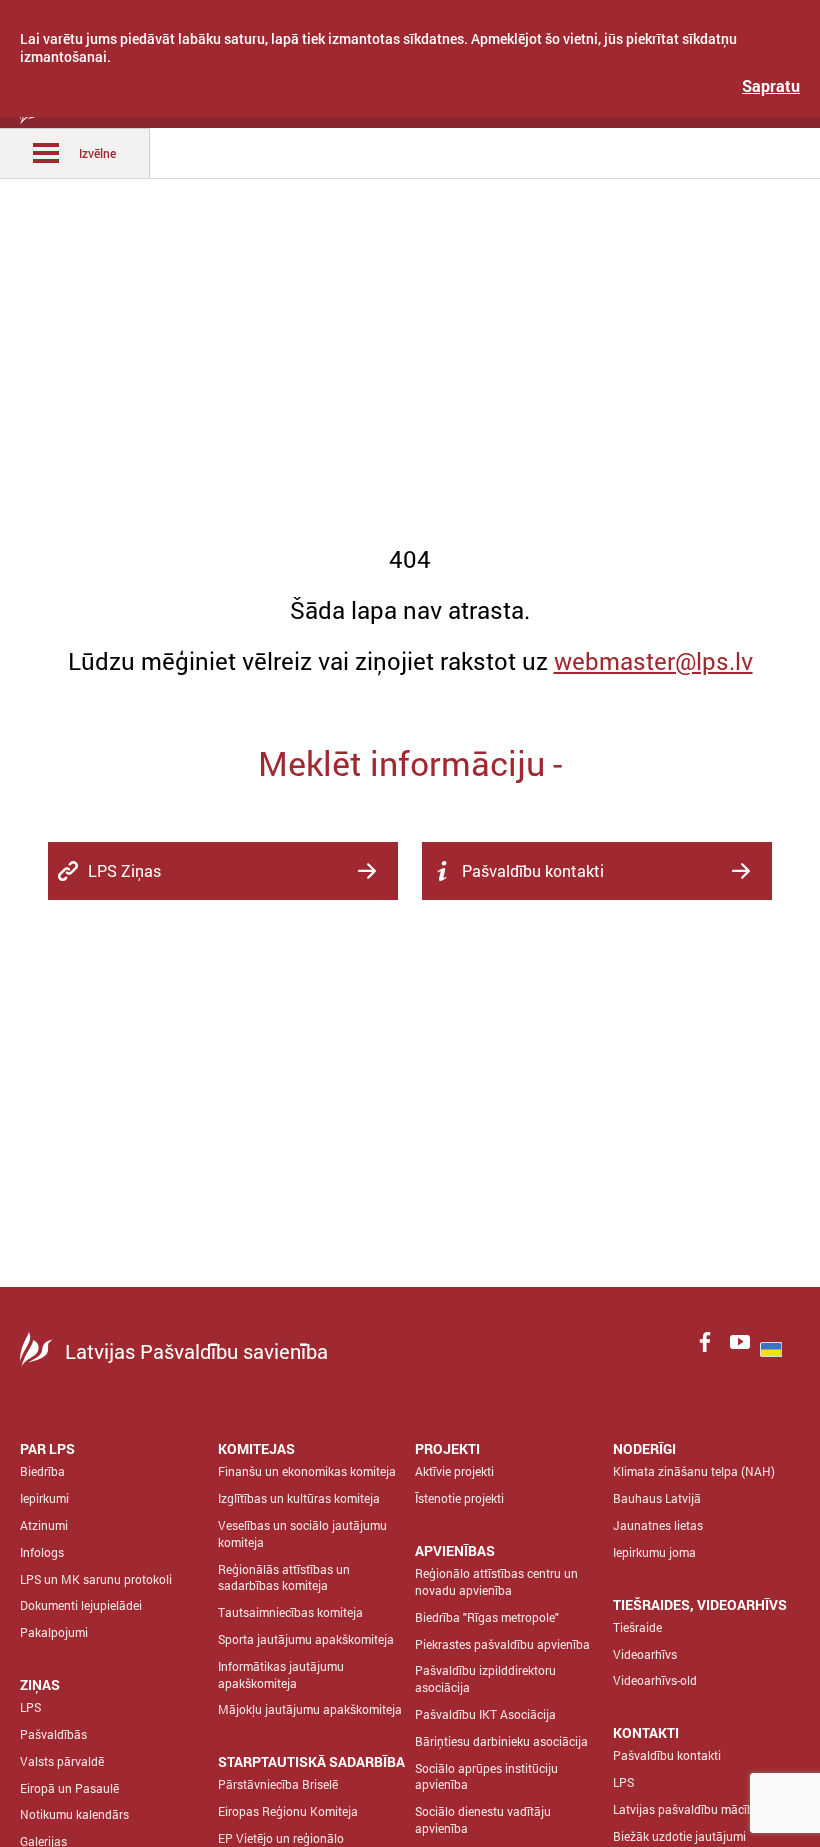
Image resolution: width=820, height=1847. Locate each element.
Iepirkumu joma (654, 1552)
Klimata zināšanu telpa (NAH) (694, 1471)
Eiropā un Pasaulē (69, 1788)
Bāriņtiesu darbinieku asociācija (501, 1741)
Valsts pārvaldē (62, 1761)
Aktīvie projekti (454, 1471)
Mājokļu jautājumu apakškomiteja (310, 1709)
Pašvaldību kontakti (667, 1755)
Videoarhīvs (645, 1654)
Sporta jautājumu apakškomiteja (306, 1639)
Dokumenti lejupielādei (81, 1605)
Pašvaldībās (53, 1734)
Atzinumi (44, 1525)
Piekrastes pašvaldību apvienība (502, 1644)
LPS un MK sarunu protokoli (96, 1579)
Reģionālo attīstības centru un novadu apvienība (496, 1581)
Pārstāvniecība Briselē (278, 1784)
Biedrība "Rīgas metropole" (487, 1617)
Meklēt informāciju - (410, 762)
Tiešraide (637, 1627)
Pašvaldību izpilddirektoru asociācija (485, 1678)
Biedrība (42, 1471)
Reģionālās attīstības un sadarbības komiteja (284, 1577)
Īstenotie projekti (459, 1498)
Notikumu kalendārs (74, 1814)
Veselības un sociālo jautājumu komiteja (302, 1533)
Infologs (42, 1552)
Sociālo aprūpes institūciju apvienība (486, 1776)
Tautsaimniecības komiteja (290, 1612)
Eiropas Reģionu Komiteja (288, 1811)
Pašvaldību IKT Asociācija (485, 1714)
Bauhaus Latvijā (657, 1498)
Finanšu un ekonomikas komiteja (307, 1471)
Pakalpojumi (54, 1632)
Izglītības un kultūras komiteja (299, 1498)
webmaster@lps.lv (653, 661)
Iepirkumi (44, 1498)
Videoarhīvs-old (655, 1680)
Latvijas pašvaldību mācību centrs (705, 1809)
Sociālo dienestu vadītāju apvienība (483, 1819)
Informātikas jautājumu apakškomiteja (281, 1674)
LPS (30, 1707)
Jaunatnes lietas (658, 1525)
